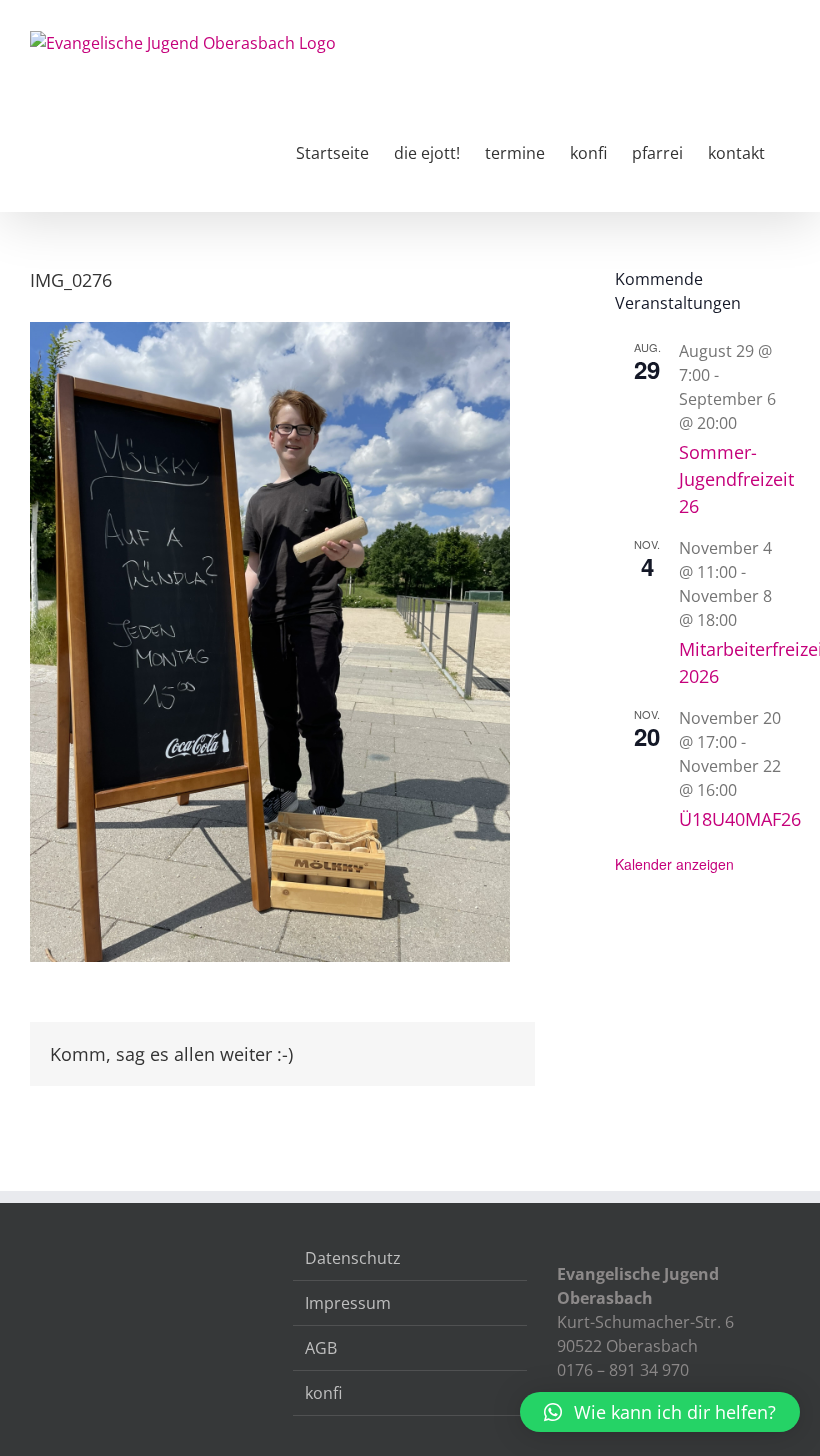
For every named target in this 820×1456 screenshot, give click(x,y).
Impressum (348, 1303)
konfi (323, 1393)
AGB (321, 1348)
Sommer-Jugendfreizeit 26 (736, 479)
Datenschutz (353, 1258)
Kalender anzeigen (674, 864)
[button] (660, 1412)
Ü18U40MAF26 (740, 819)
